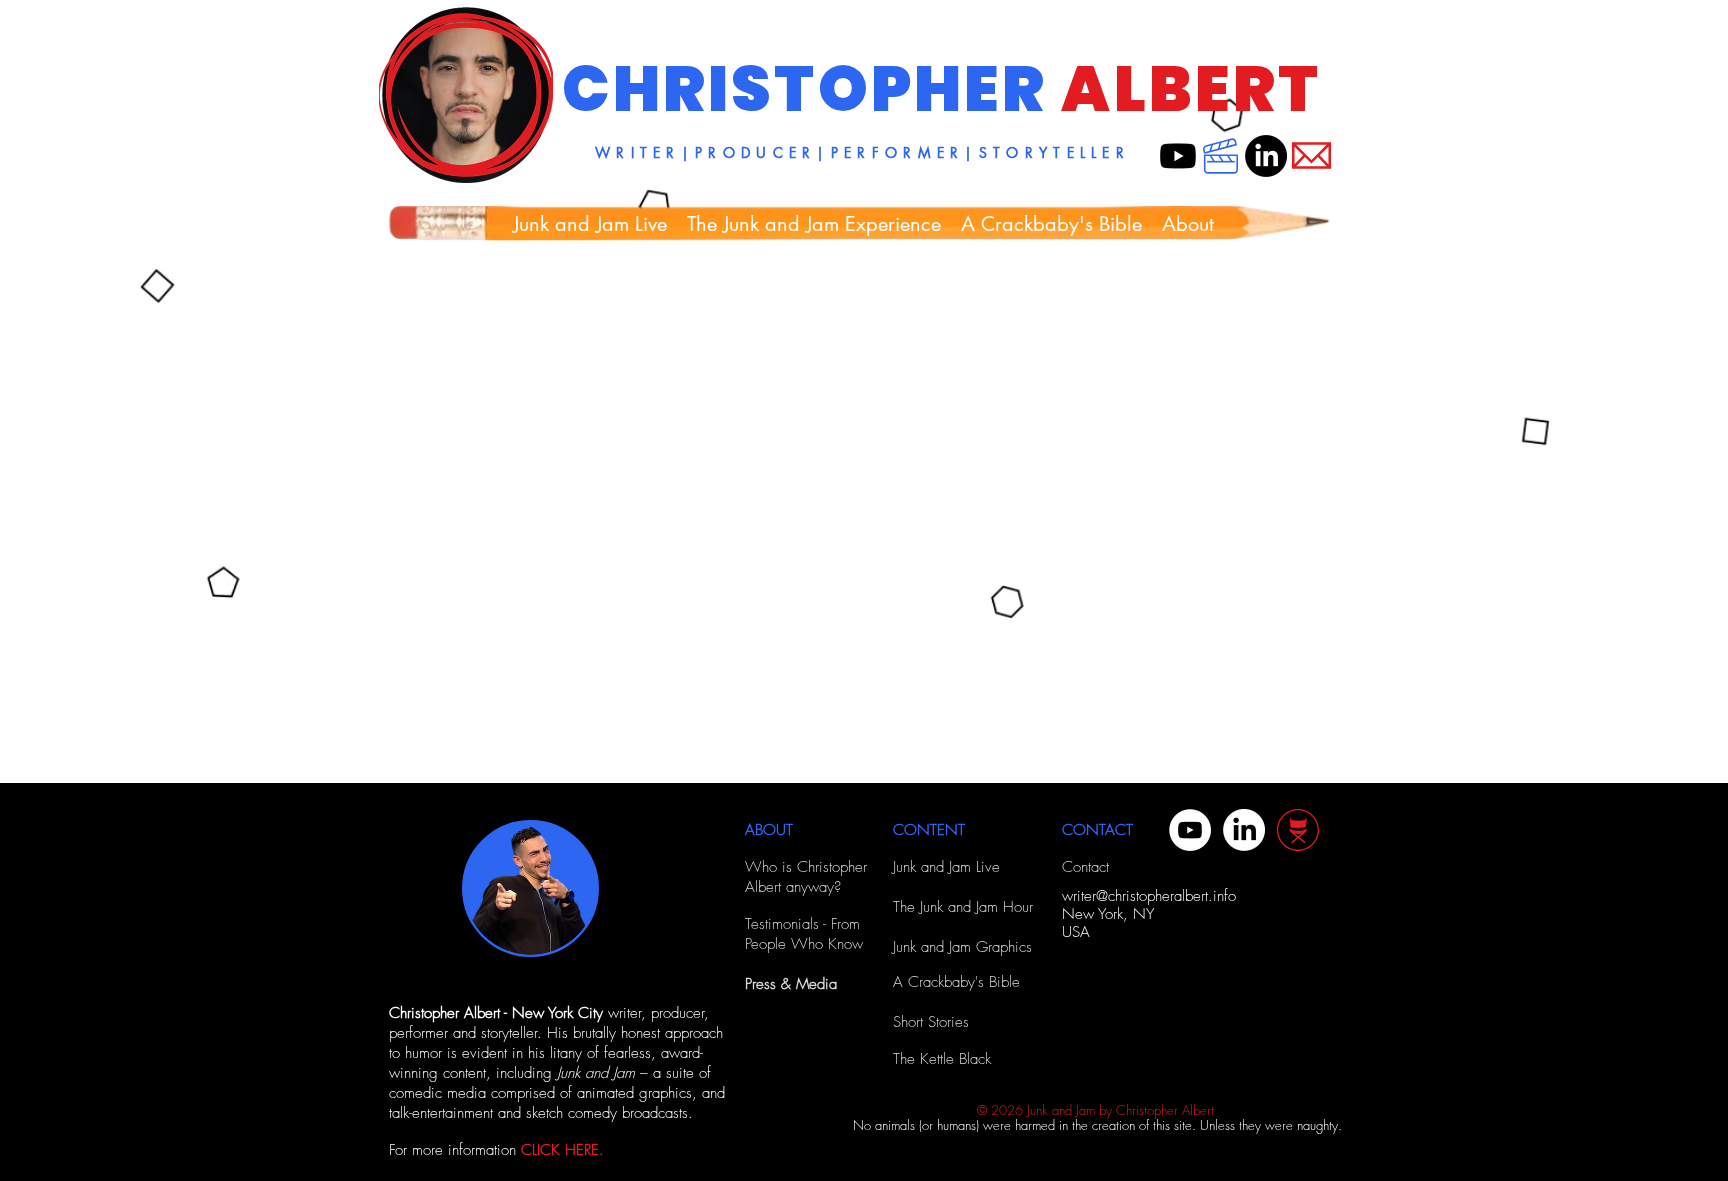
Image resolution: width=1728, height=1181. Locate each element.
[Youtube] (1178, 156)
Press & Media (791, 984)
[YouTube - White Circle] (1190, 830)
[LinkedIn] (1266, 156)
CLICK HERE (560, 1150)
